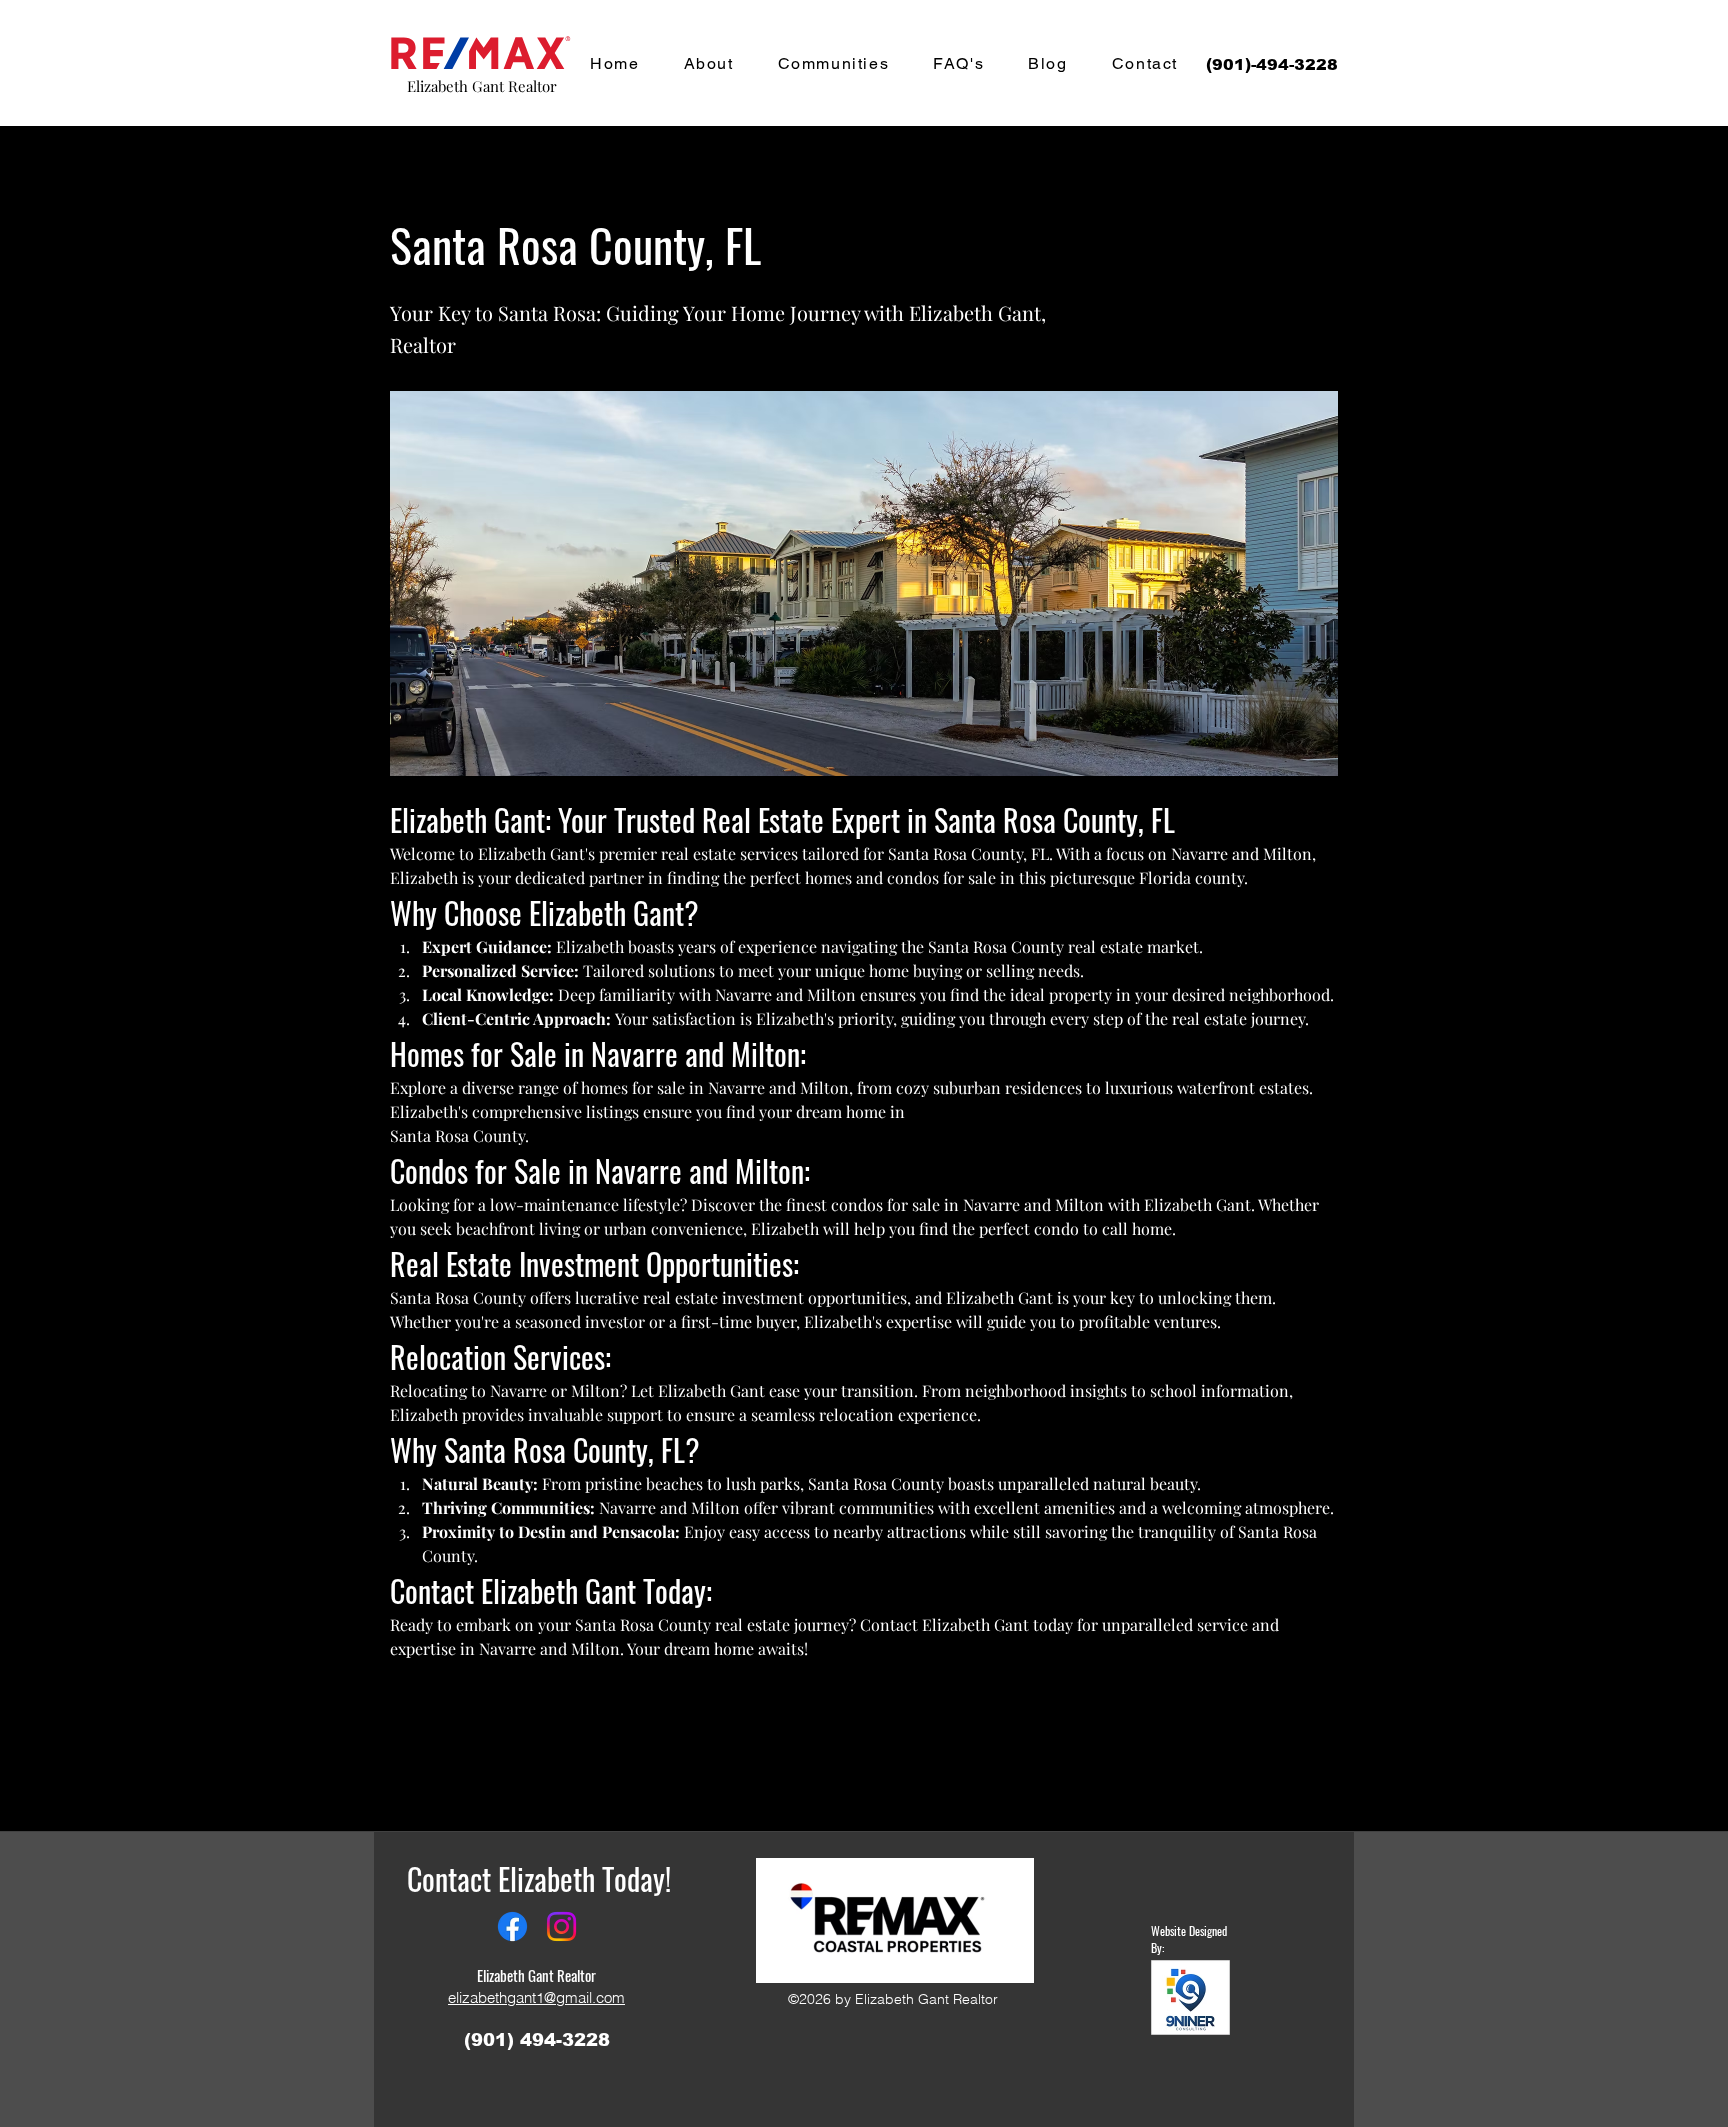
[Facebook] (512, 1926)
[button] (591, 176)
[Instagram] (561, 1926)
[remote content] (864, 1694)
